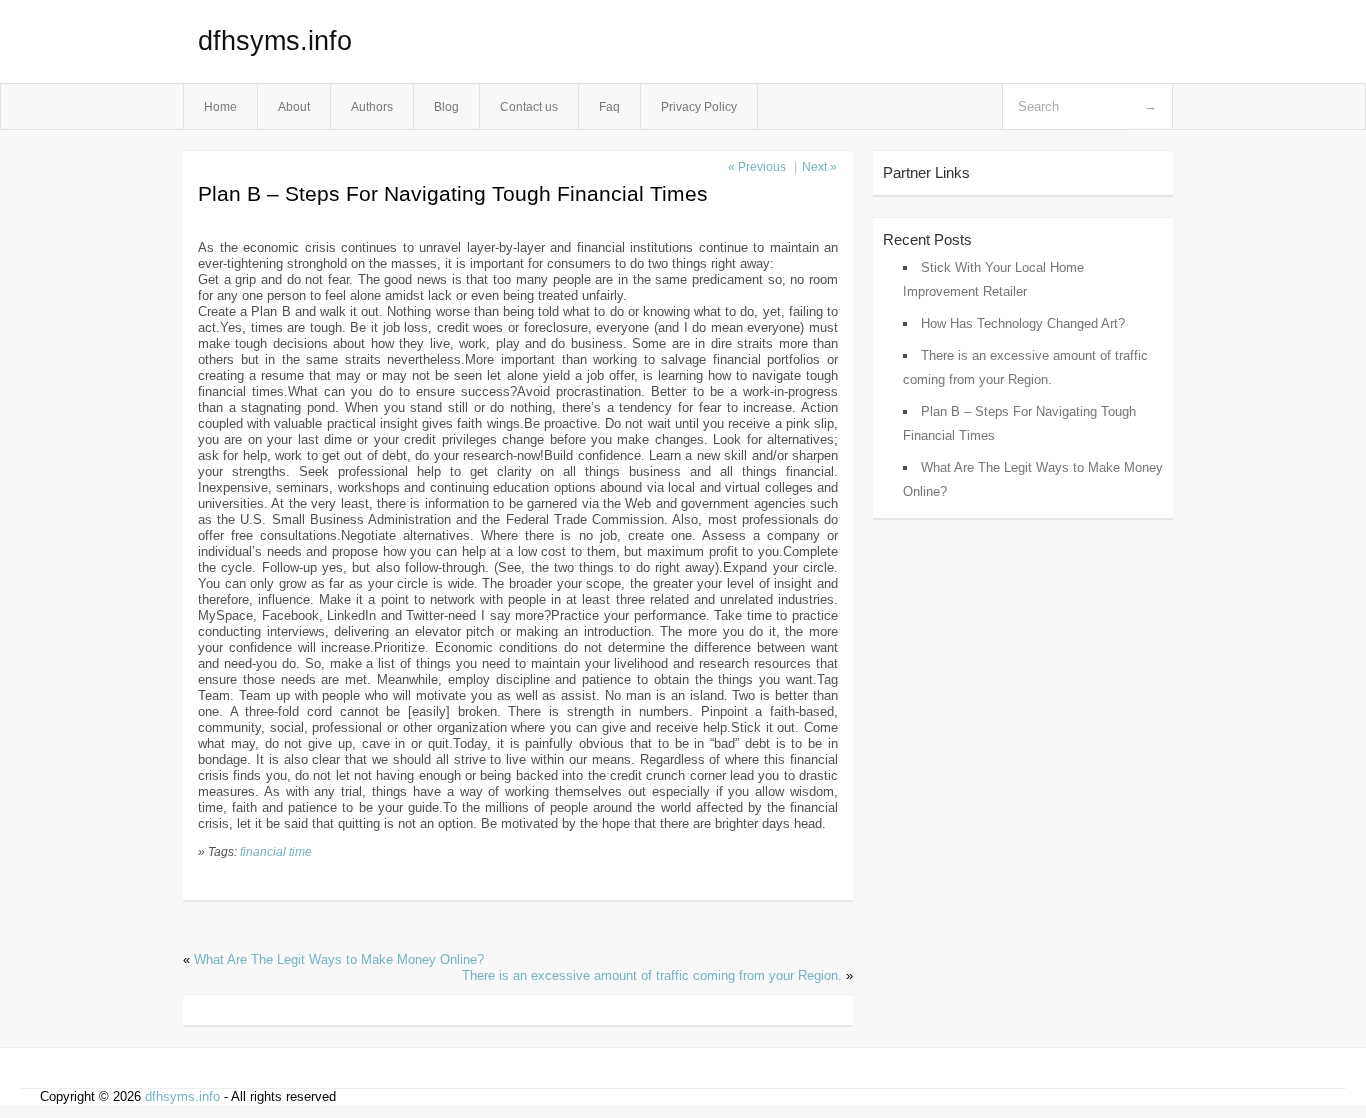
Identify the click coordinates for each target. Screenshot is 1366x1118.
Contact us (529, 106)
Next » (819, 167)
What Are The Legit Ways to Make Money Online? (339, 959)
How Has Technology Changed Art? (1023, 323)
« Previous (757, 167)
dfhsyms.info (275, 41)
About (294, 106)
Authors (372, 106)
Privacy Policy (699, 106)
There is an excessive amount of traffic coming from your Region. (652, 975)
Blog (446, 106)
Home (220, 106)
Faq (609, 106)
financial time (276, 851)
